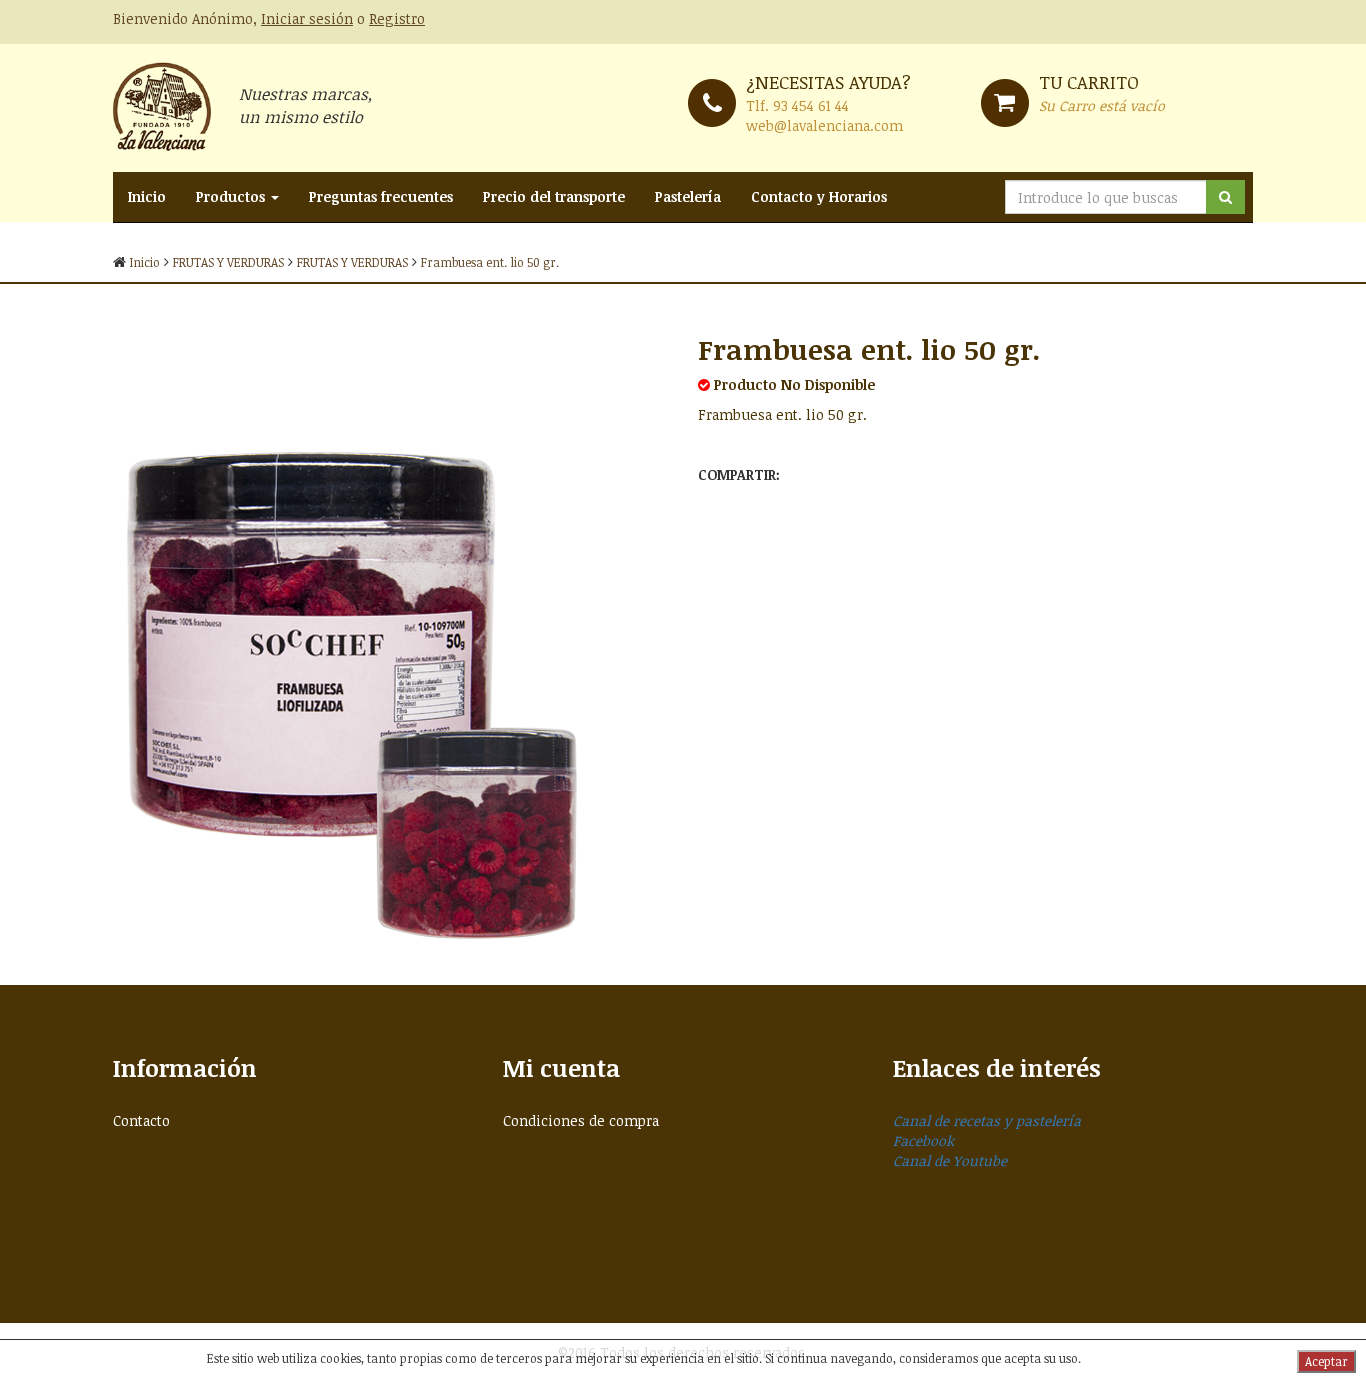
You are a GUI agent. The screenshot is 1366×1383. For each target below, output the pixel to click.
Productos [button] (232, 196)
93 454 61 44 (811, 105)
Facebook (923, 1140)
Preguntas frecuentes (381, 196)
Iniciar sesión (307, 18)
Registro (397, 18)
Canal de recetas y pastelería (987, 1120)
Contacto (141, 1120)
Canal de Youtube (950, 1160)
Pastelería (688, 196)
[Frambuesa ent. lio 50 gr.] (390, 634)
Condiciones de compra (581, 1120)
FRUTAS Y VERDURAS (228, 262)
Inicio (147, 196)
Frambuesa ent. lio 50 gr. (490, 262)
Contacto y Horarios (819, 196)
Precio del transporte (554, 196)
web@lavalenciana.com (824, 125)
